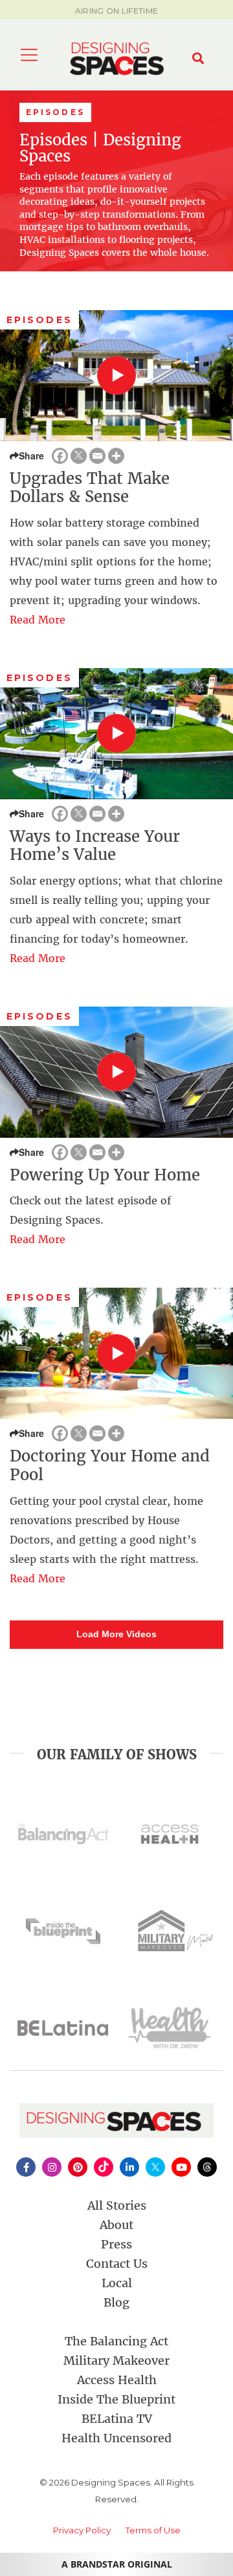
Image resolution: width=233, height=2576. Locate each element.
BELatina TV (117, 2419)
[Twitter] (79, 456)
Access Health (117, 2380)
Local (117, 2283)
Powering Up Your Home (105, 1175)
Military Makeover (116, 2361)
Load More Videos (116, 1634)
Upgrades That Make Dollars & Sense (90, 488)
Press (116, 2244)
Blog (116, 2302)
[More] (116, 456)
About (116, 2225)
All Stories (117, 2205)
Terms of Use (153, 2530)
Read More (38, 620)
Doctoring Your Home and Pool (110, 1465)
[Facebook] (60, 456)
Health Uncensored (116, 2438)
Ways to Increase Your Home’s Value (95, 846)
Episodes (39, 320)
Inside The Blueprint (116, 2399)
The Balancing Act (116, 2341)
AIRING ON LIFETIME (116, 11)
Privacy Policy (82, 2530)
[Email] (97, 456)
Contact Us (117, 2264)
